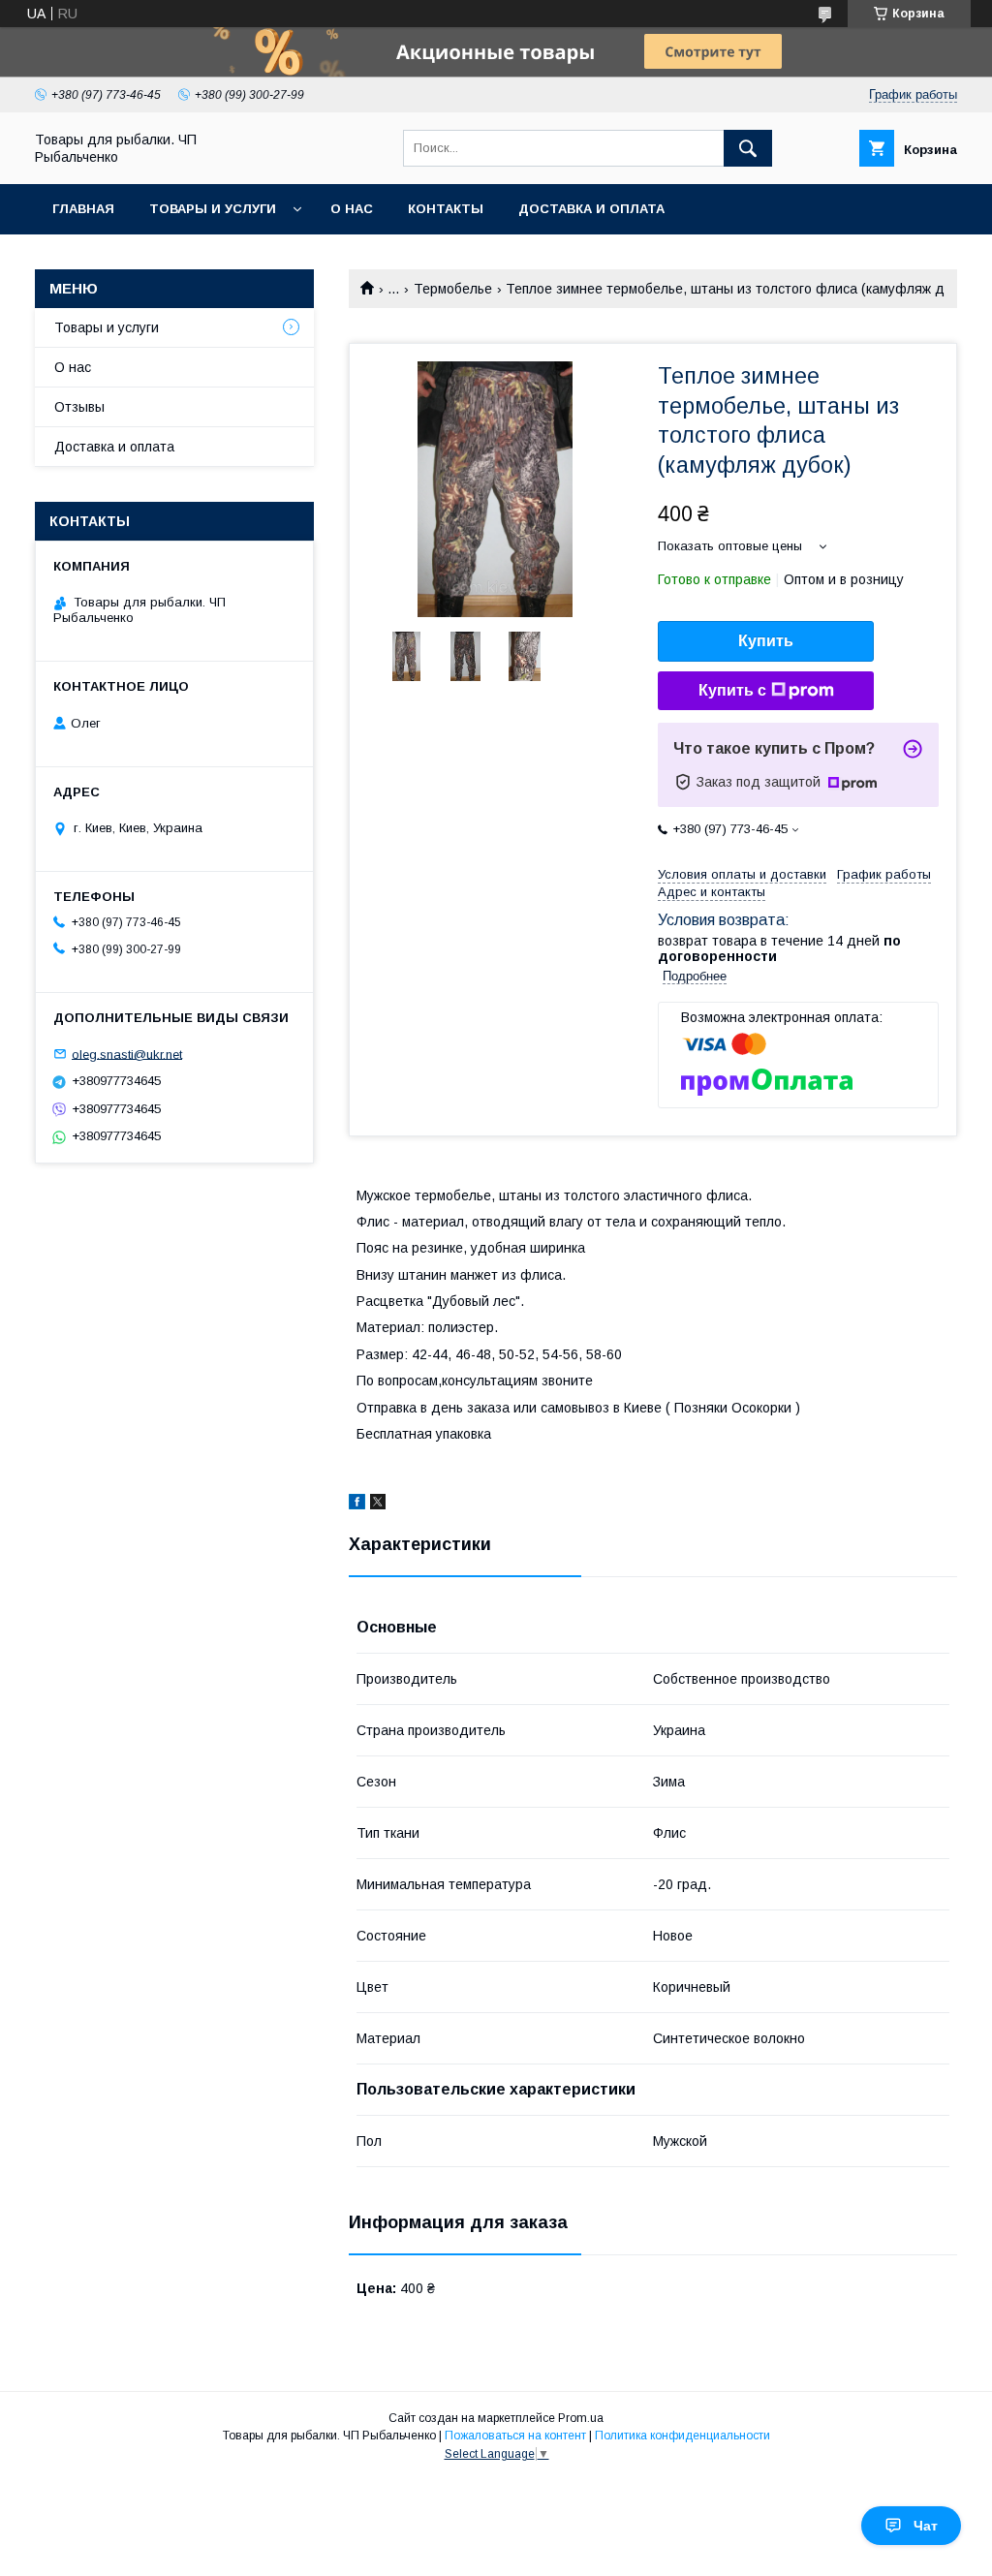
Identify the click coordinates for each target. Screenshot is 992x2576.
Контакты (446, 209)
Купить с (732, 690)
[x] (378, 1505)
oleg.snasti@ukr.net (127, 1054)
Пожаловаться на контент (515, 2436)
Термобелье (453, 289)
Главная (83, 209)
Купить (766, 641)
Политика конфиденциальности (682, 2436)
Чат (926, 2526)
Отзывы (79, 407)
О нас (352, 209)
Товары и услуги (213, 209)
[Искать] (748, 148)
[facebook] (357, 1505)
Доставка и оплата (591, 209)
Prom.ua (581, 2418)
